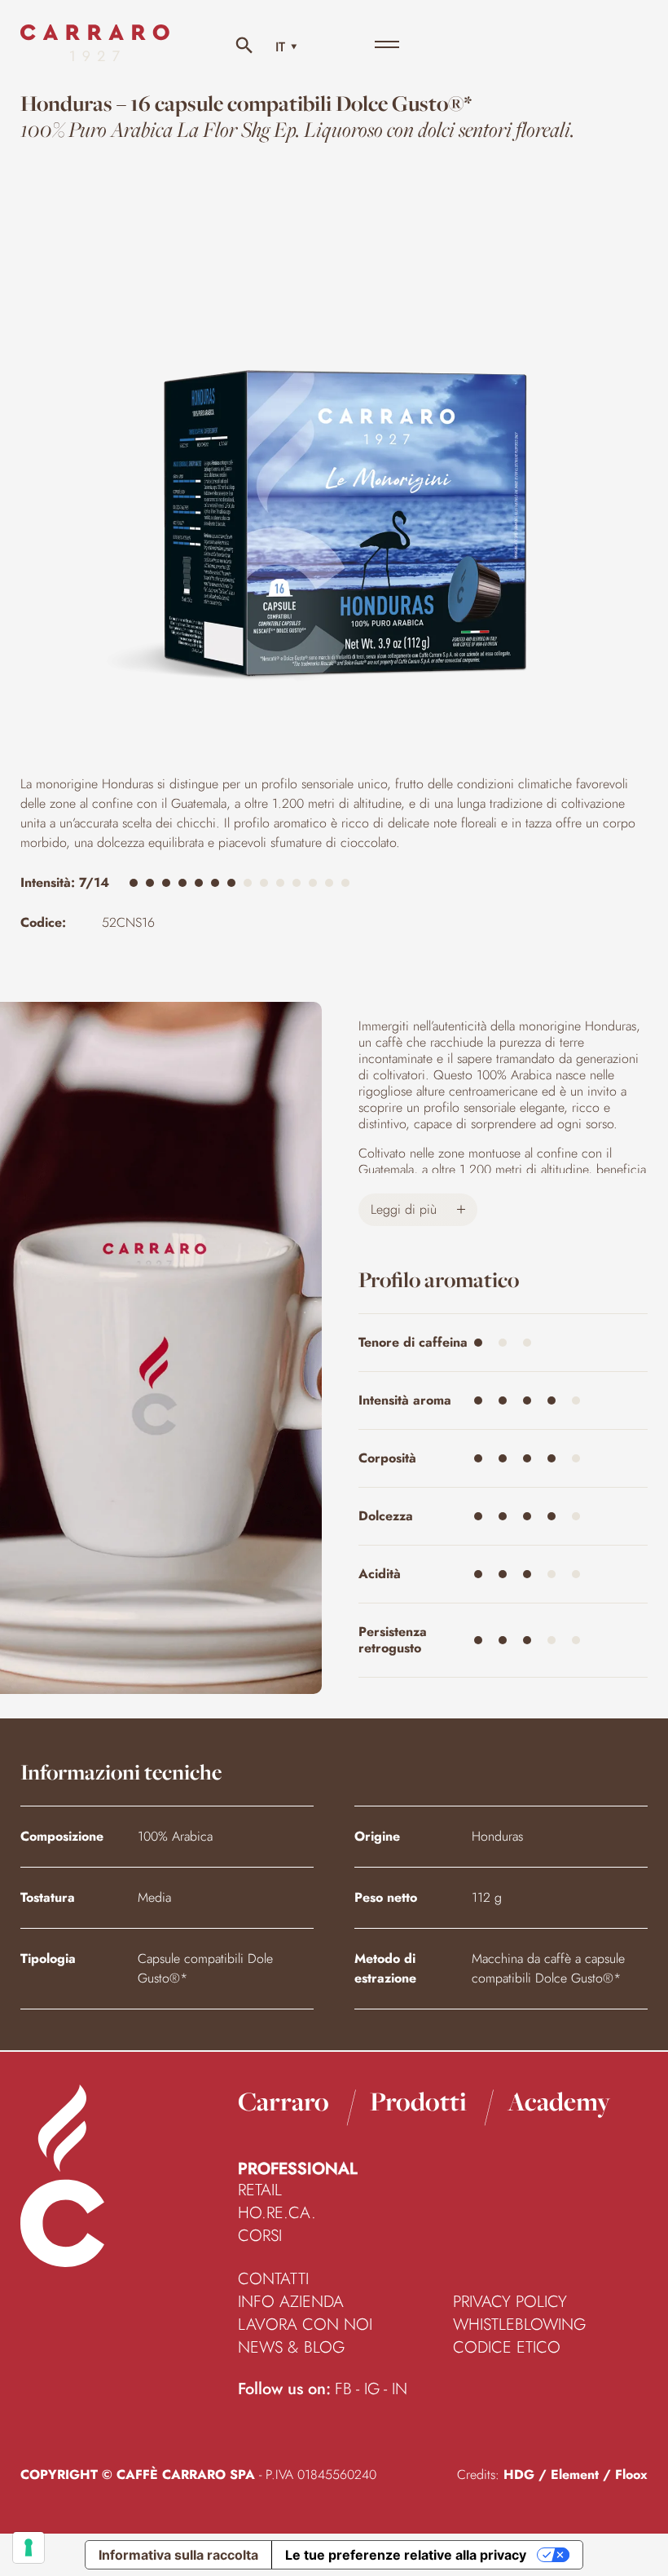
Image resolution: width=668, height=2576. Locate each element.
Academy (559, 2102)
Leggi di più (406, 1209)
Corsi (260, 2236)
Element (575, 2475)
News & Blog (291, 2348)
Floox (631, 2475)
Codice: (43, 922)
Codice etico (507, 2348)
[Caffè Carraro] (95, 57)
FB (343, 2389)
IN (400, 2389)
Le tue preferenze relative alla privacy (406, 2555)
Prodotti (418, 2102)
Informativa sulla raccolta (178, 2555)
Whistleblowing (519, 2325)
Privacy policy (510, 2302)
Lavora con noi (305, 2325)
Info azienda (291, 2302)
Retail (260, 2190)
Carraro (283, 2102)
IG (372, 2389)
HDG (519, 2475)
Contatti (273, 2279)
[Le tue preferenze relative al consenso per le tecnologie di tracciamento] (29, 2547)
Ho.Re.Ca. (277, 2213)
